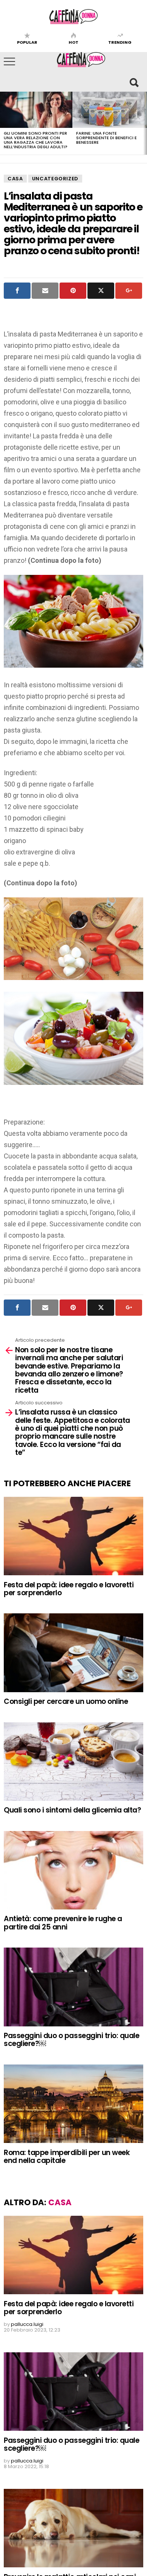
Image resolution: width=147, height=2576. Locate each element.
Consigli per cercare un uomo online (67, 1701)
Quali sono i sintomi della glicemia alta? (73, 1810)
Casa (15, 179)
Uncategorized (55, 179)
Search (134, 82)
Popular (27, 42)
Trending (120, 42)
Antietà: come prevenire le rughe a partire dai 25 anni (63, 1923)
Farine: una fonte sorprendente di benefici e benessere (106, 138)
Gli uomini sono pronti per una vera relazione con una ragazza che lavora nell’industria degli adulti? (36, 140)
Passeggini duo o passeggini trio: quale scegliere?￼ (72, 2040)
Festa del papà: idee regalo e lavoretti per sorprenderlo (69, 1589)
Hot (73, 42)
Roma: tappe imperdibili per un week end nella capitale (67, 2157)
